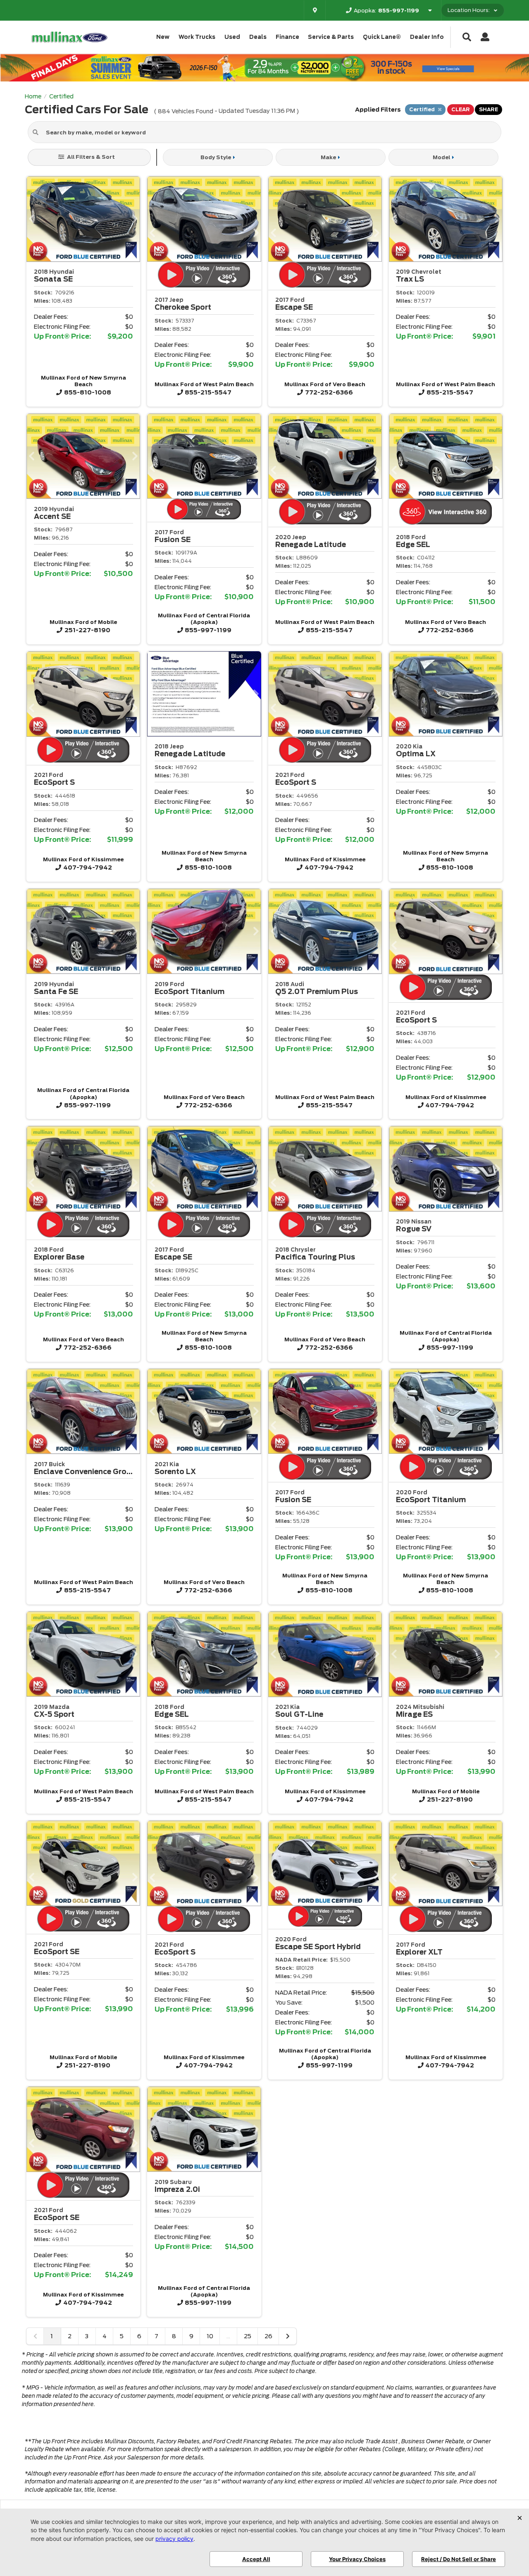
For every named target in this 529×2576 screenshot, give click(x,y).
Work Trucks (197, 37)
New (163, 37)
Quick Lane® (382, 37)
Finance (287, 37)
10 (210, 2336)
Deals (258, 37)
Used (232, 37)
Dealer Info (427, 37)
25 (248, 2336)
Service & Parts (331, 37)
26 (268, 2336)
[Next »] (288, 2336)
